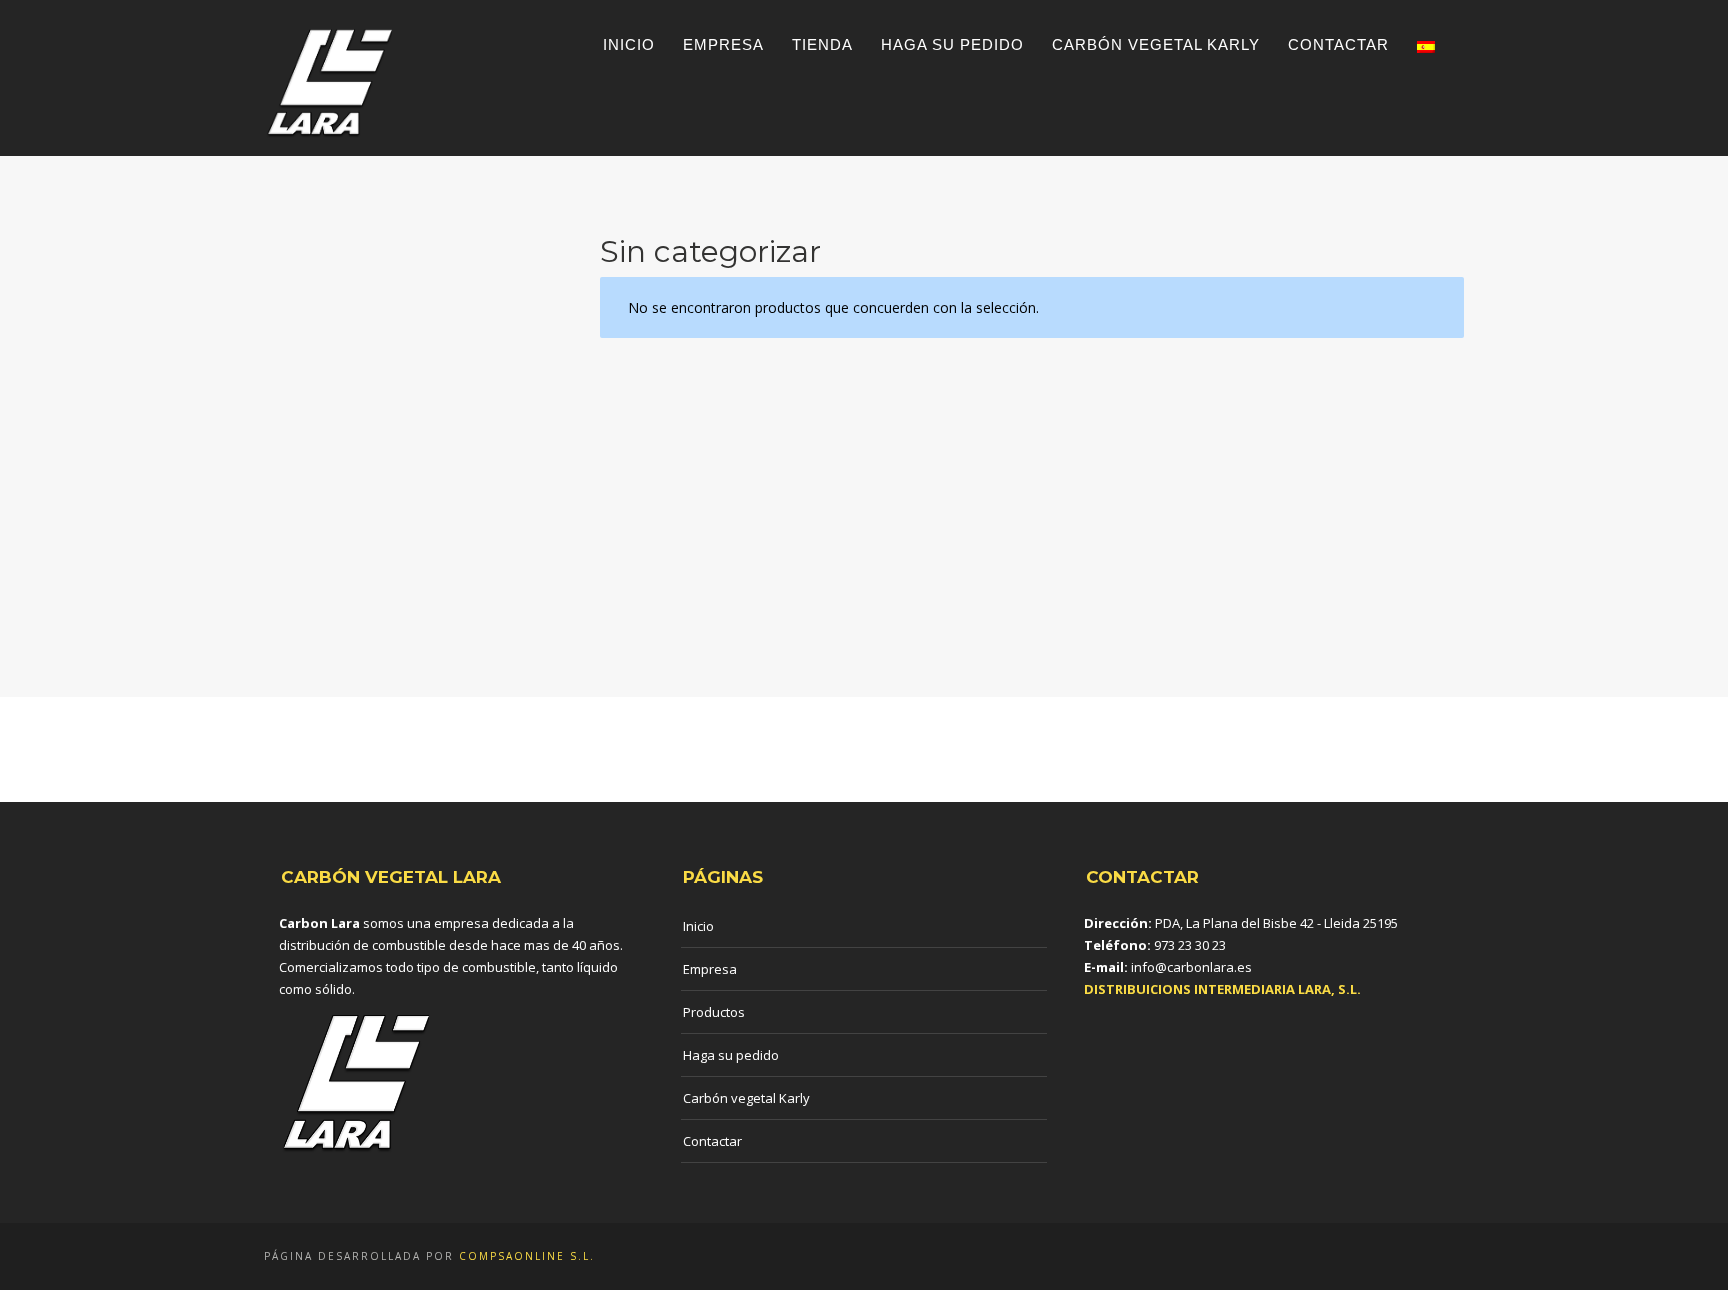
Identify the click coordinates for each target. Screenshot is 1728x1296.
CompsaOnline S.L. (527, 1256)
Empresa (723, 44)
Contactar (1338, 44)
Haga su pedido (952, 44)
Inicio (629, 44)
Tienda (822, 44)
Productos (714, 1012)
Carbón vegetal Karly (1156, 44)
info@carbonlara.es (1191, 967)
